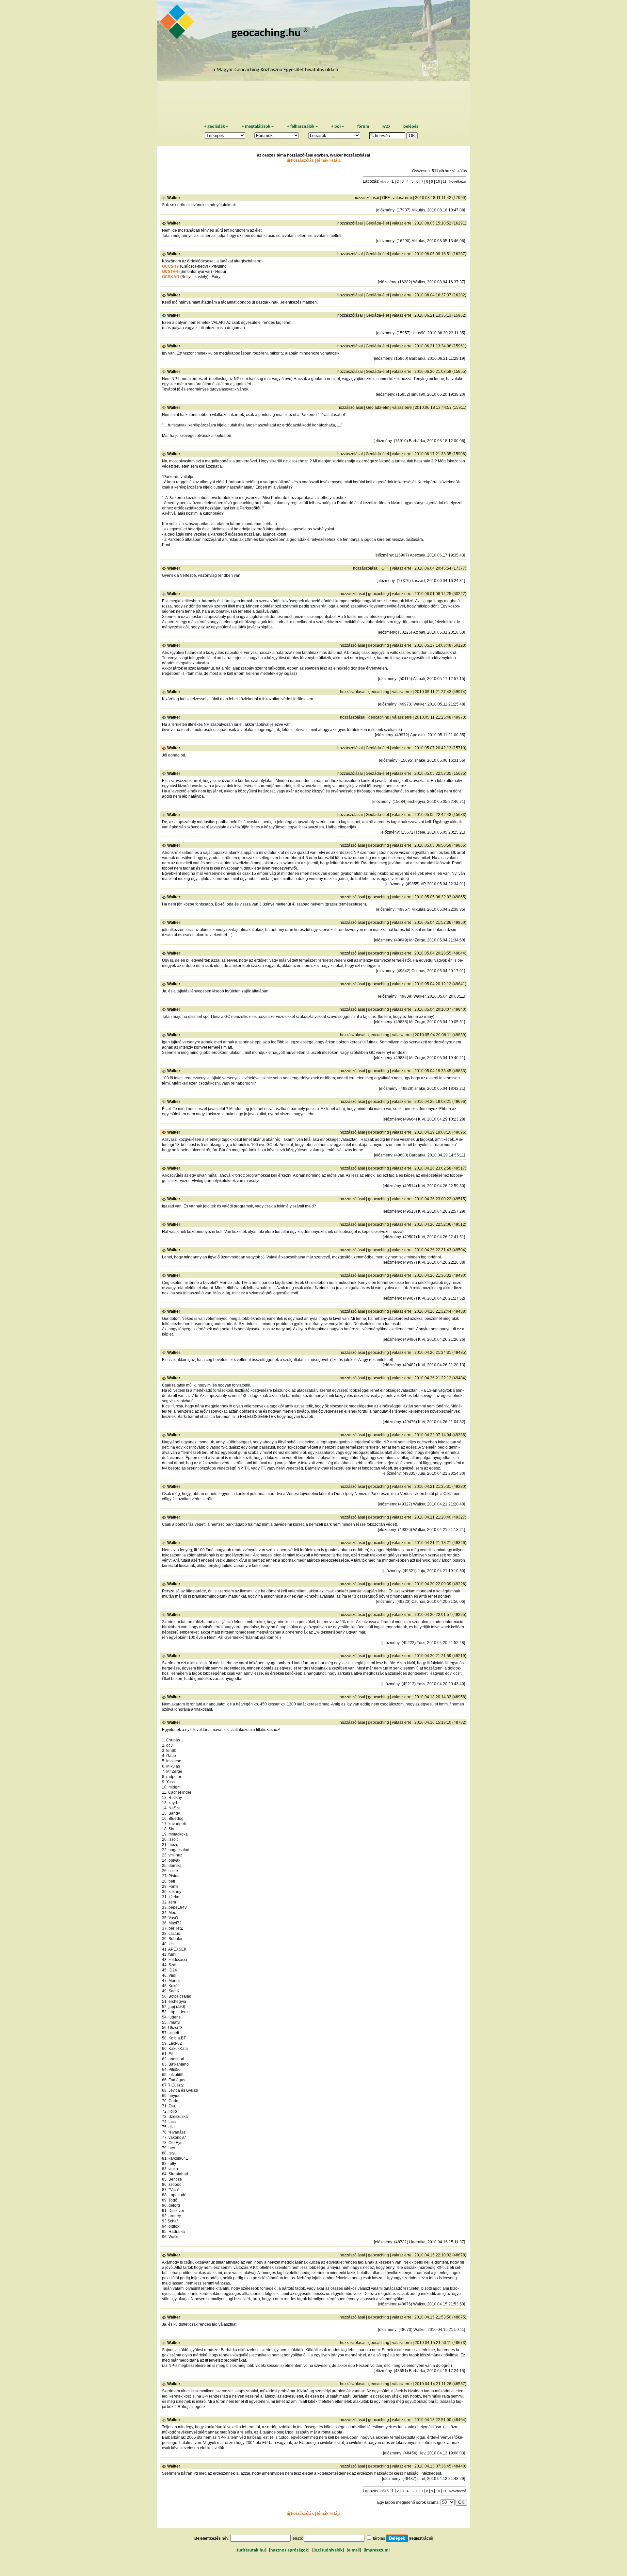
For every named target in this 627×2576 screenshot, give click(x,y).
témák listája (329, 160)
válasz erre (402, 198)
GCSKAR (171, 277)
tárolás (379, 2538)
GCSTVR (170, 272)
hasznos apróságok (289, 2550)
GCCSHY (170, 266)
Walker (174, 198)
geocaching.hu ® (270, 33)
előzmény (386, 210)
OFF (386, 198)
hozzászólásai (366, 198)
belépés (411, 127)
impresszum (377, 2550)
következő (458, 181)
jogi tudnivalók (328, 2550)
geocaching (378, 594)
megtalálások (258, 127)
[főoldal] (178, 24)
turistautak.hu (251, 2550)
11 (445, 181)
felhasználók (302, 127)
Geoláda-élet (377, 223)
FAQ (386, 127)
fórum (363, 127)
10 (438, 181)
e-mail (354, 2550)
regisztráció (421, 2538)
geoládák (216, 127)
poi (338, 127)
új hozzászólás (300, 160)
